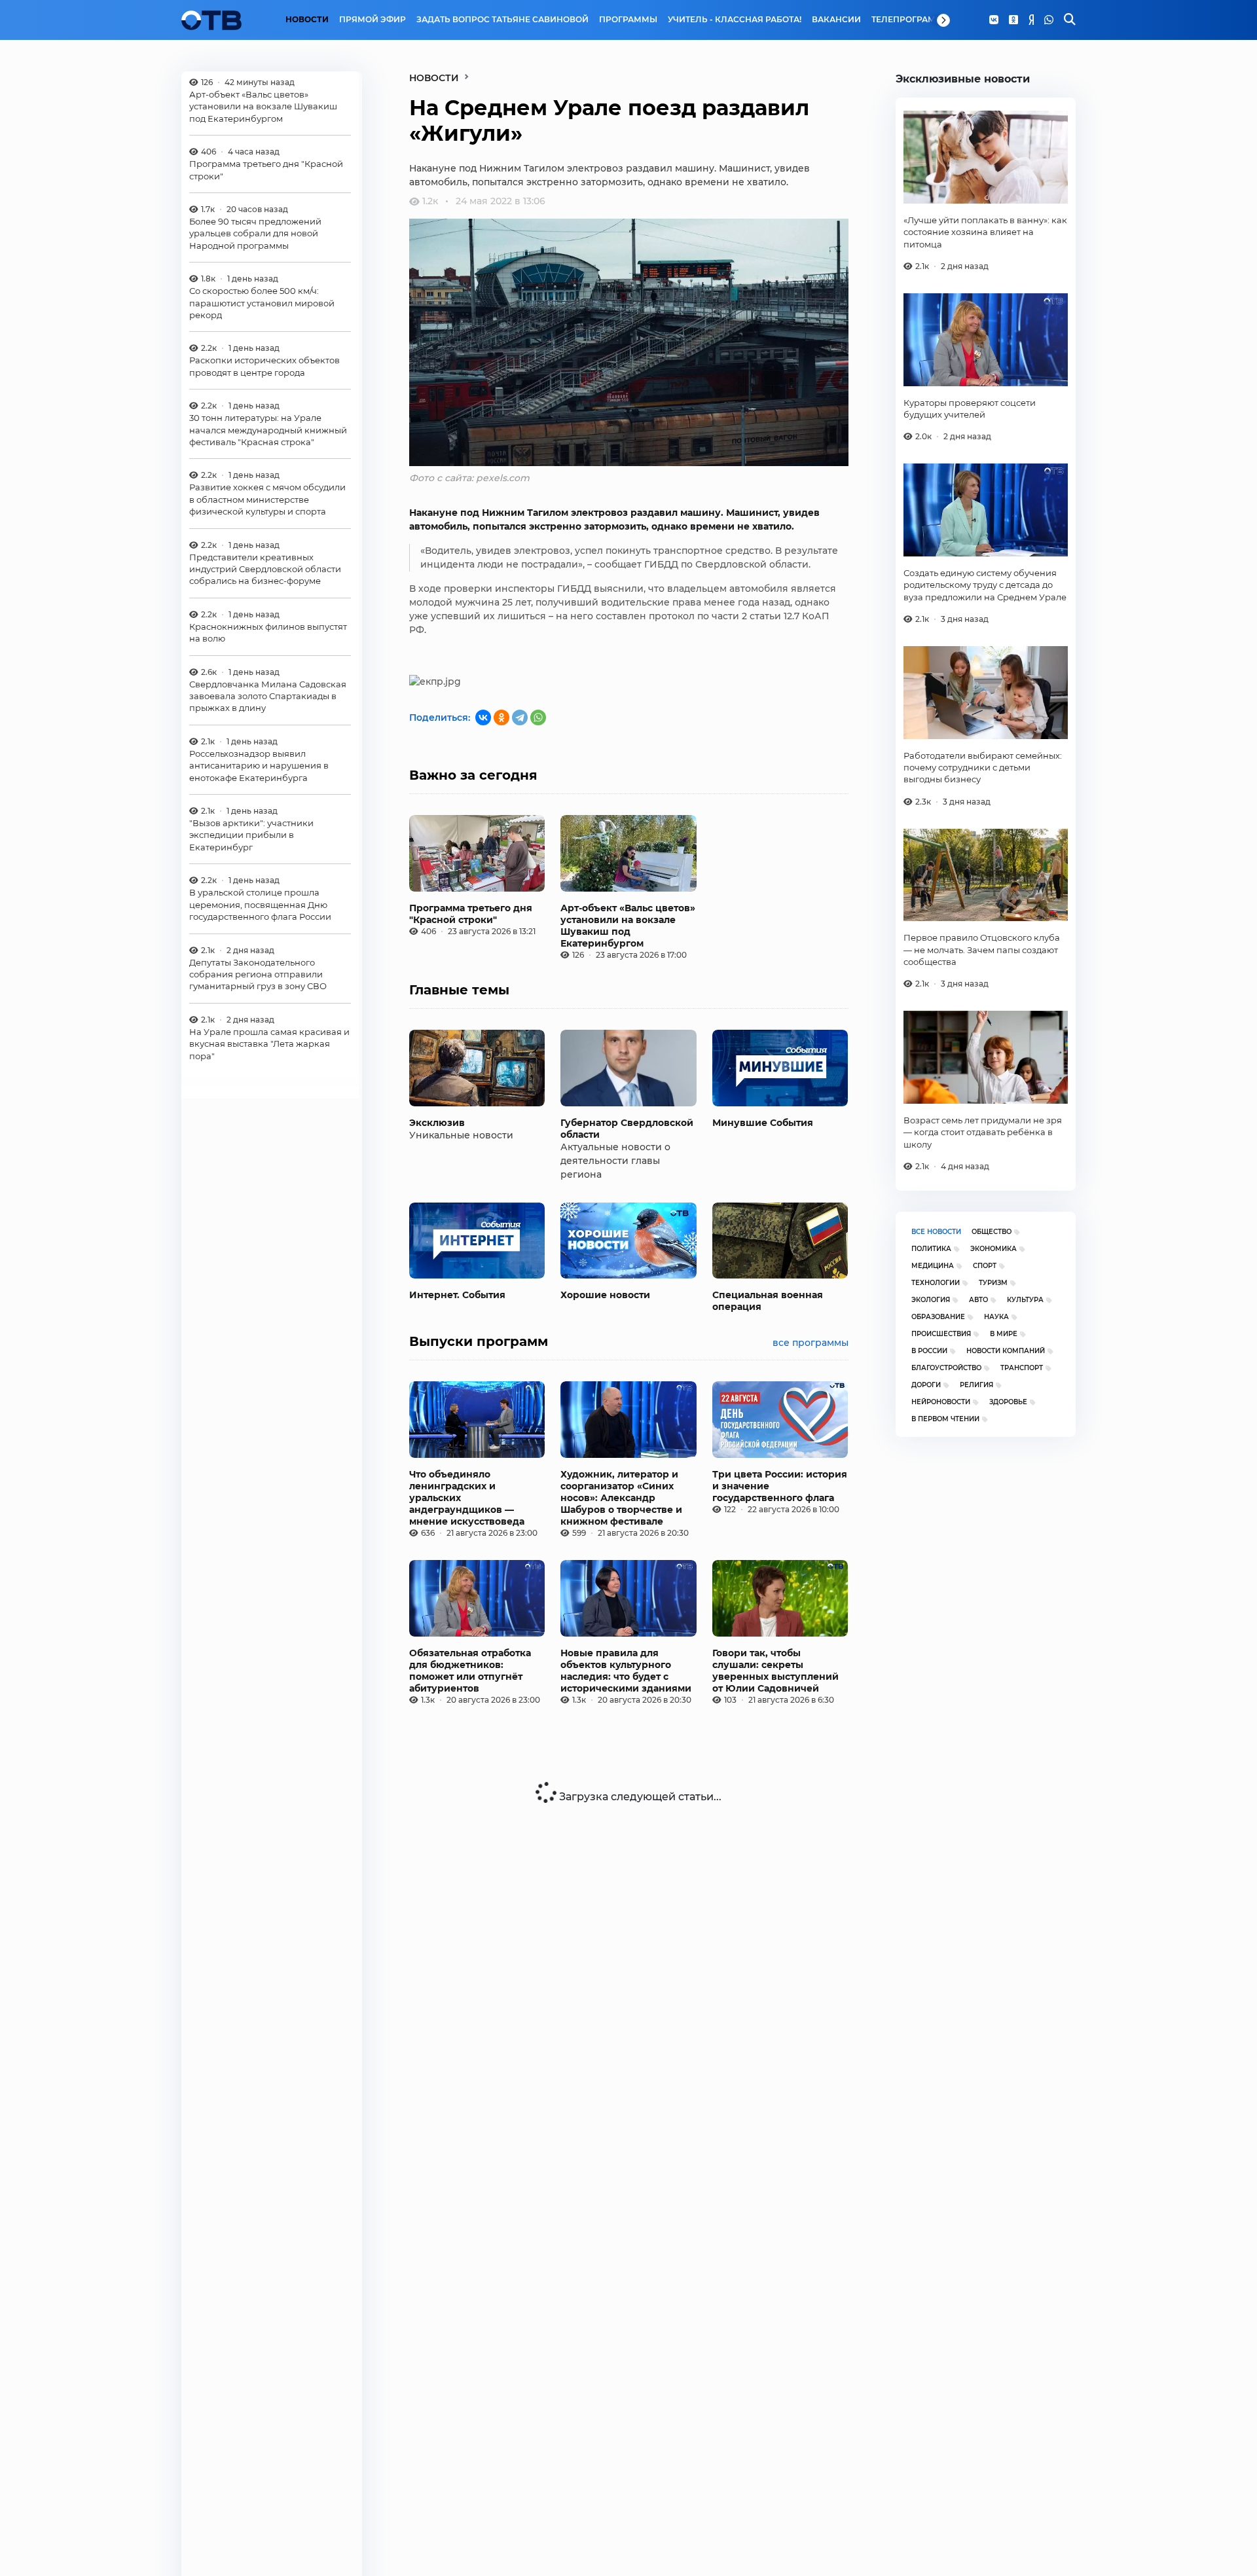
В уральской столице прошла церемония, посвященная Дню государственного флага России (260, 905)
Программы (628, 20)
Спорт (985, 1266)
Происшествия (941, 1334)
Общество (992, 1232)
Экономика (993, 1249)
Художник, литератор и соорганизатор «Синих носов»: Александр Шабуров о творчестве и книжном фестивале (621, 1498)
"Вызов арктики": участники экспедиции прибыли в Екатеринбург (251, 836)
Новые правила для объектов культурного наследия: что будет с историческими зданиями (626, 1671)
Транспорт (1022, 1368)
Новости (307, 20)
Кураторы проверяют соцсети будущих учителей (970, 408)
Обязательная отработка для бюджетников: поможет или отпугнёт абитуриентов (470, 1671)
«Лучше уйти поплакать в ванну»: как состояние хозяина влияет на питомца (985, 232)
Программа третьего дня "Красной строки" (266, 170)
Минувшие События (763, 1123)
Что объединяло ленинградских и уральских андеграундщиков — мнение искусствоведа (467, 1498)
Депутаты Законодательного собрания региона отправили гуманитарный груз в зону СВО (258, 974)
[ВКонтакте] (483, 717)
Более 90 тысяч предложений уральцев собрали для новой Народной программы (255, 233)
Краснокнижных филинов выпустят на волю (268, 632)
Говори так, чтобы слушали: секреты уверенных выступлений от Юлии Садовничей (775, 1671)
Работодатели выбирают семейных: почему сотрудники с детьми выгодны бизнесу (983, 768)
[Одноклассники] (1013, 20)
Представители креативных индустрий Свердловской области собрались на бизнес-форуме (265, 569)
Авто (978, 1300)
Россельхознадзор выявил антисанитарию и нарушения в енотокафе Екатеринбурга (259, 766)
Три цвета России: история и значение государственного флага (780, 1486)
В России (929, 1351)
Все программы (811, 1343)
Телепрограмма (910, 20)
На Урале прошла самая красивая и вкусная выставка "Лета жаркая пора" (269, 1044)
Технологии (936, 1283)
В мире (1004, 1334)
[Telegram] (520, 717)
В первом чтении (945, 1419)
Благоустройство (946, 1368)
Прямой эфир (373, 20)
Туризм (993, 1283)
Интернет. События (457, 1295)
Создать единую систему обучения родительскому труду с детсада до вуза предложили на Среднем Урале (985, 585)
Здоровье (1008, 1402)
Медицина (933, 1266)
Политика (931, 1249)
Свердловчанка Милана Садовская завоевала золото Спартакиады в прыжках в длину (268, 696)
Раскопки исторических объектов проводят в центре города (264, 367)
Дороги (926, 1385)
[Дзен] (1031, 20)
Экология (931, 1300)
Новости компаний (1006, 1351)
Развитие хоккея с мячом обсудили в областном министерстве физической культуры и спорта (267, 500)
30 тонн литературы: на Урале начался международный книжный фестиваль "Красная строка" (268, 430)
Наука (996, 1317)
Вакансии (836, 20)
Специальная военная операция (768, 1301)
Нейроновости (941, 1402)
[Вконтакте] (994, 20)
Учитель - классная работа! (735, 20)
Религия (976, 1385)
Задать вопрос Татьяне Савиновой (502, 20)
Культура (1025, 1300)
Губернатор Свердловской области (627, 1129)
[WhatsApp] (1049, 20)
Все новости (936, 1232)
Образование (938, 1317)
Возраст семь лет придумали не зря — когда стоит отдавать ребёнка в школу (983, 1132)
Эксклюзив (437, 1123)
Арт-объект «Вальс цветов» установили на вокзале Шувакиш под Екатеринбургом (263, 106)
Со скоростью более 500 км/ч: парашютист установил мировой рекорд (262, 303)
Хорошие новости (605, 1295)
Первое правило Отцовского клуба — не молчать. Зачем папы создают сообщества (982, 950)
